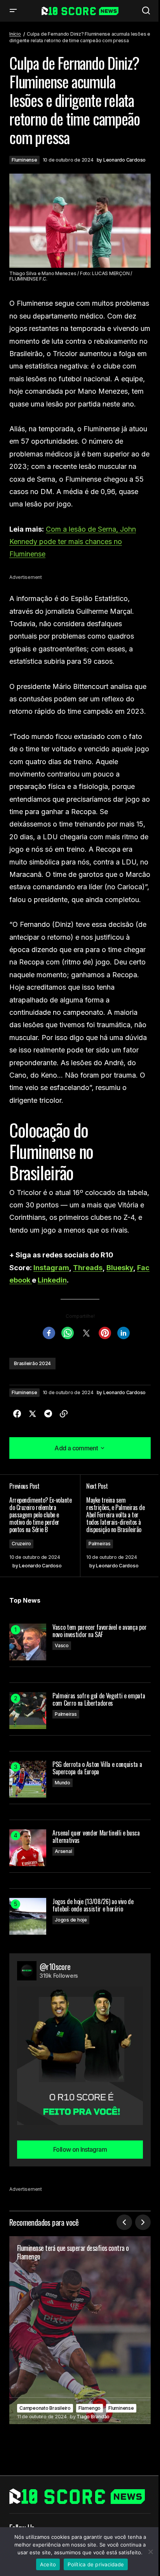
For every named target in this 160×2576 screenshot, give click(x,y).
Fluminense (24, 160)
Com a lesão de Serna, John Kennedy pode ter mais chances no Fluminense (73, 542)
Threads (88, 1268)
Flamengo (90, 2408)
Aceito (48, 2564)
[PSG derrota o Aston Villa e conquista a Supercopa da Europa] (28, 1779)
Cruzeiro (21, 1544)
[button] (13, 11)
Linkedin (52, 1280)
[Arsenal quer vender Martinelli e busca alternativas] (28, 1848)
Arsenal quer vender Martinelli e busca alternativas (96, 1837)
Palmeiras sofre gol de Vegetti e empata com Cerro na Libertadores (99, 1700)
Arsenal (63, 1851)
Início (15, 34)
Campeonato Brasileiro (45, 2408)
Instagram (51, 1268)
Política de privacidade (96, 2564)
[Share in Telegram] (48, 1414)
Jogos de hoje (71, 1920)
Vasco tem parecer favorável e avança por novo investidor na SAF (99, 1631)
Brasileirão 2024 (32, 1363)
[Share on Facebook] (17, 1414)
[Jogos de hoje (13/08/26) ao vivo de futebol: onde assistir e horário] (28, 1916)
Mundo (63, 1783)
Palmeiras (100, 1544)
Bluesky (120, 1268)
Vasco (62, 1645)
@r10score (55, 1966)
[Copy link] (64, 1414)
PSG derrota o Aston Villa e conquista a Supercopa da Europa (97, 1768)
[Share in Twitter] (33, 1414)
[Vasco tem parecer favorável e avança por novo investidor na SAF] (28, 1642)
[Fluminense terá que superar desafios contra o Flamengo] (80, 2330)
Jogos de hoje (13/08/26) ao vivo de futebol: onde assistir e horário (93, 1905)
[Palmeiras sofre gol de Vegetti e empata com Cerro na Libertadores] (28, 1711)
